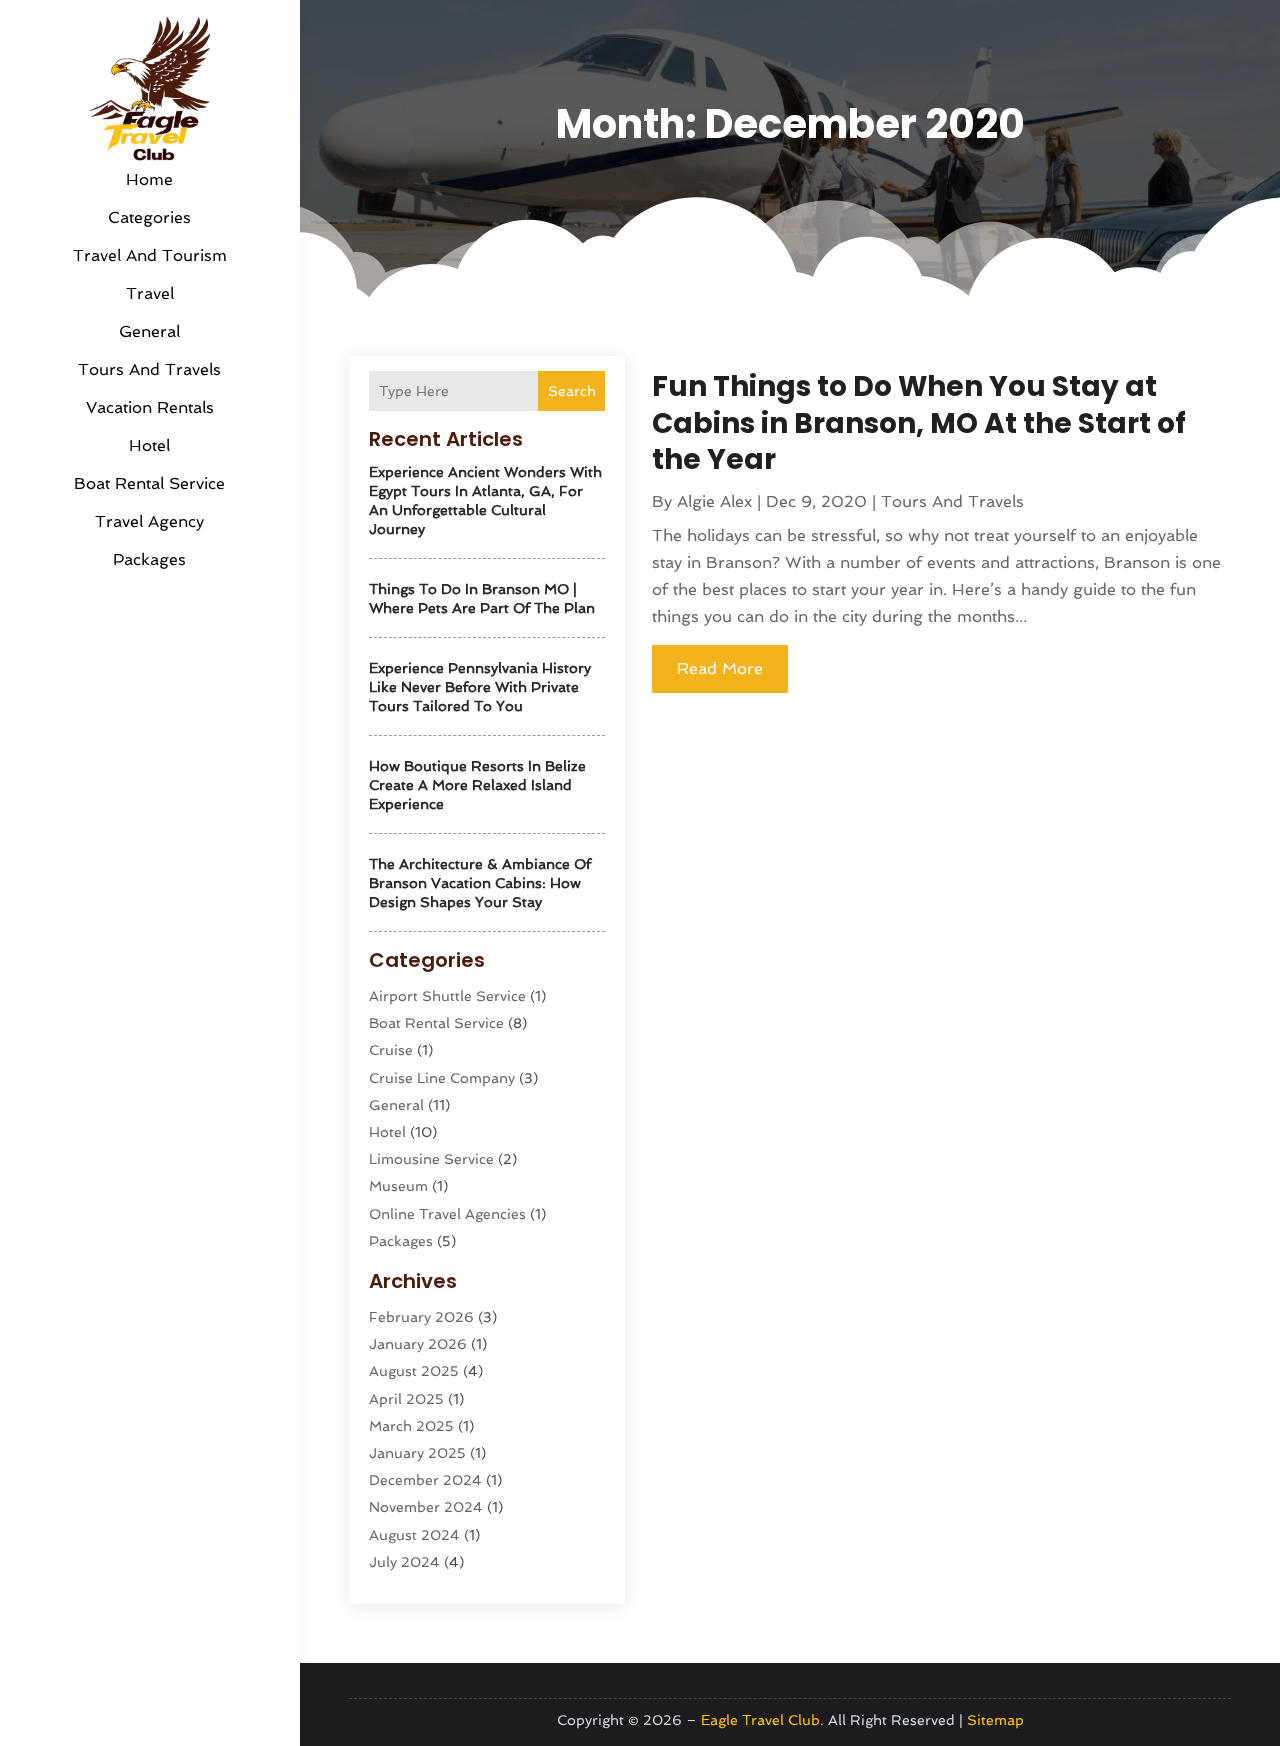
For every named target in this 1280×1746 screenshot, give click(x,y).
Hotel (149, 445)
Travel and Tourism (150, 255)
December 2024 (425, 1480)
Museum (398, 1186)
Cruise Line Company (442, 1078)
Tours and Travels (149, 369)
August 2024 (414, 1535)
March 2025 (411, 1426)
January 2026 (418, 1344)
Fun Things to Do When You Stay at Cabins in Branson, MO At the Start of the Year (919, 423)
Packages (149, 559)
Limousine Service (431, 1159)
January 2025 (417, 1453)
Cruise (391, 1050)
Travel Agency (149, 521)
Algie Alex (714, 501)
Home (149, 179)
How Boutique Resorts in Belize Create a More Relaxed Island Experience (477, 785)
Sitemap (995, 1720)
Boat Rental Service (149, 483)
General (149, 331)
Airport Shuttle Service (447, 996)
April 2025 (406, 1399)
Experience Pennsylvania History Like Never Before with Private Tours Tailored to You (480, 687)
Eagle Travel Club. (762, 1720)
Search (572, 391)
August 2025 (414, 1371)
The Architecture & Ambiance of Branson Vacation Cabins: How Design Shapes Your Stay (480, 883)
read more (720, 668)
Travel (150, 293)
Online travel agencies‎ (447, 1214)
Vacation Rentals (150, 407)
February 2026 (421, 1317)
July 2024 (404, 1562)
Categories (149, 217)
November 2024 (426, 1507)
